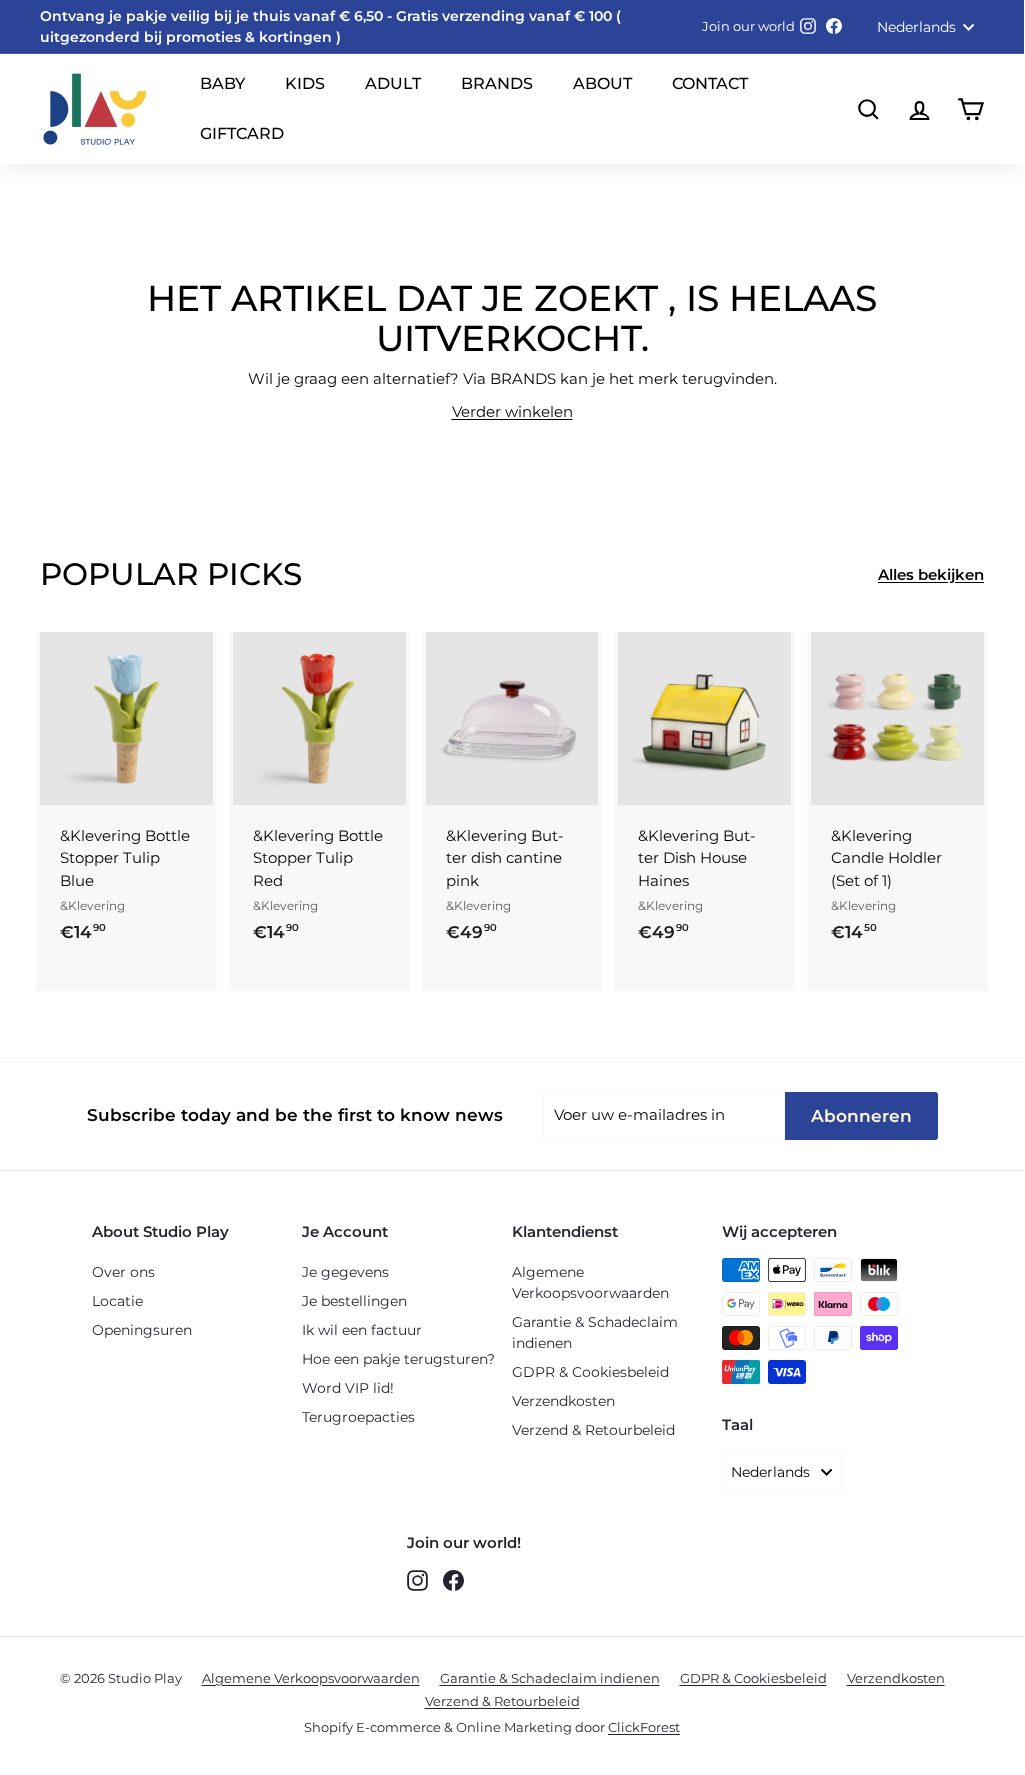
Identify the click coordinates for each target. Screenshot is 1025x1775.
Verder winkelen (512, 411)
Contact (710, 83)
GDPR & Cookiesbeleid (590, 1372)
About (602, 83)
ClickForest (644, 1727)
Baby (222, 83)
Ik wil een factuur (362, 1330)
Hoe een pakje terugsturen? (398, 1359)
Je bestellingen (354, 1301)
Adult (393, 83)
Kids (305, 83)
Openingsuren (142, 1330)
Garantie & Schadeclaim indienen (595, 1332)
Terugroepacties (358, 1417)
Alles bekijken (931, 574)
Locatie (117, 1301)
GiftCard (242, 133)
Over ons (123, 1272)
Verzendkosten (563, 1401)
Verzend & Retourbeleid (593, 1430)
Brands (497, 83)
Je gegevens (345, 1272)
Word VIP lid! (348, 1388)
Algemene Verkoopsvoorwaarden (590, 1282)
